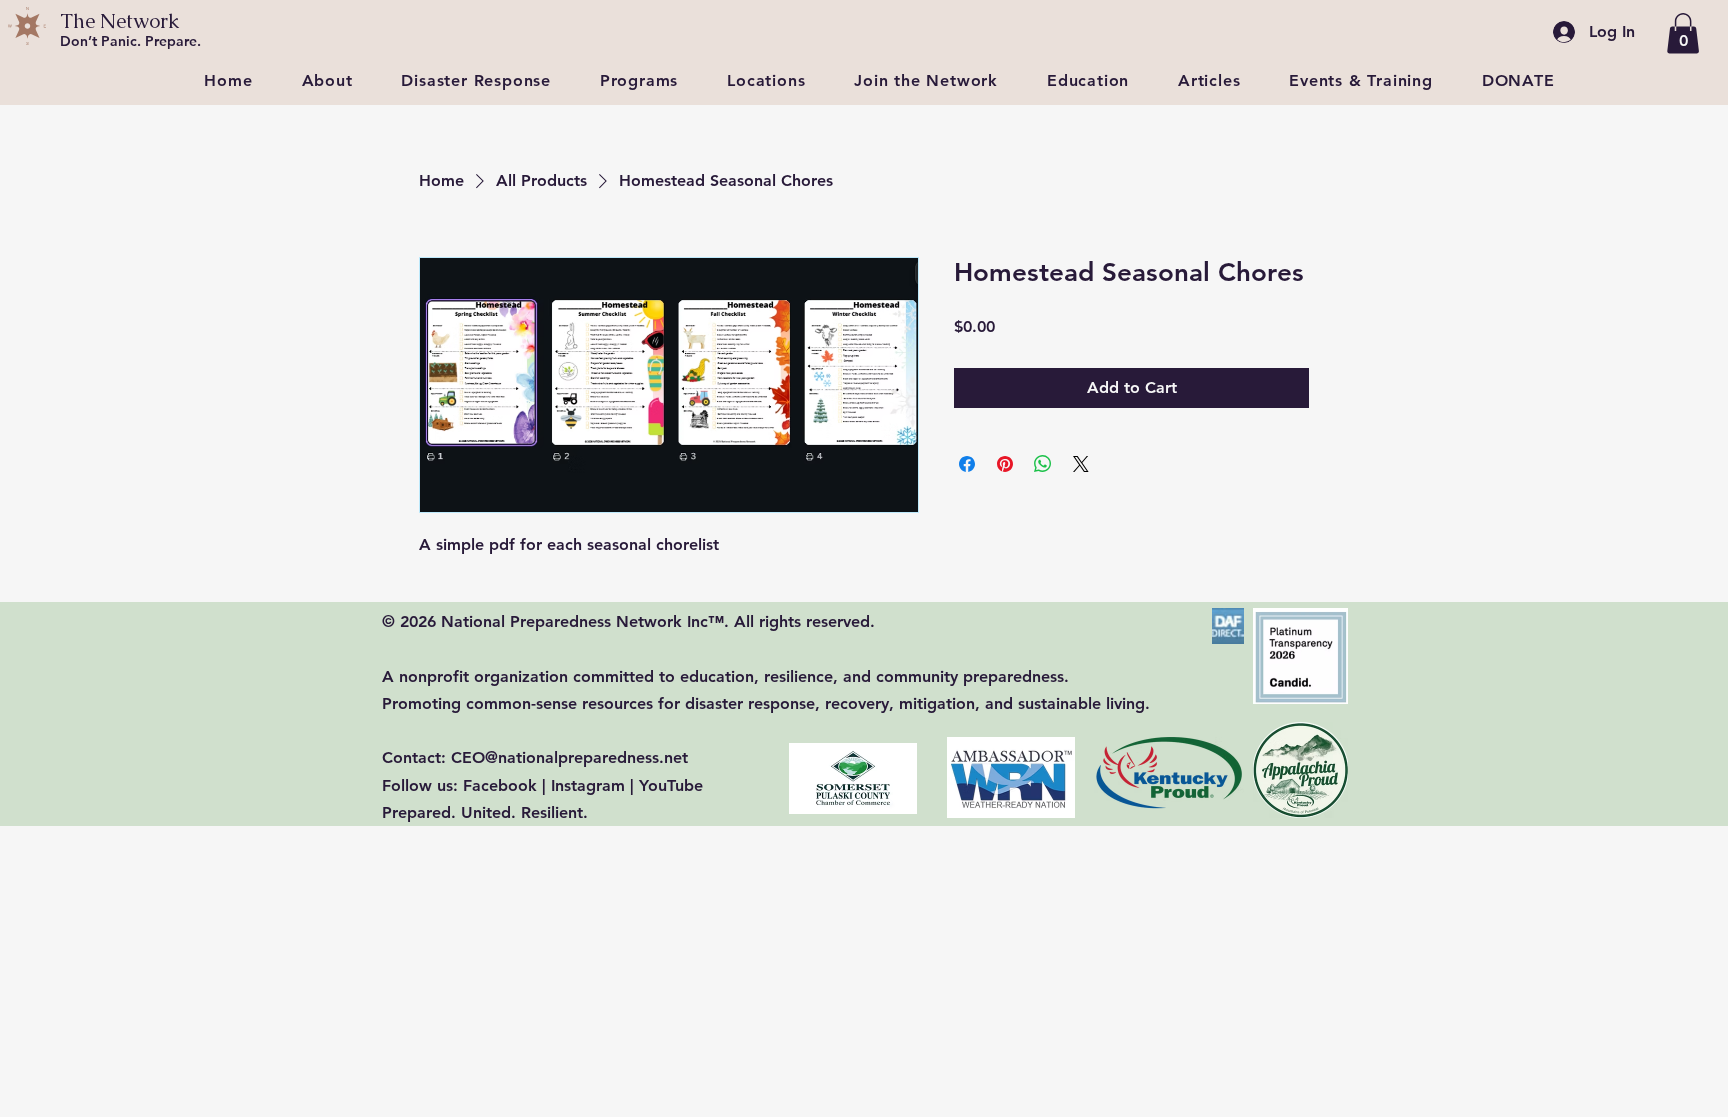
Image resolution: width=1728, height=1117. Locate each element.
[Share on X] (1081, 464)
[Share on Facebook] (967, 464)
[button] (1683, 33)
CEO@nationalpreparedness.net (569, 757)
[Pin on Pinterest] (1005, 464)
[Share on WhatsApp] (1043, 464)
